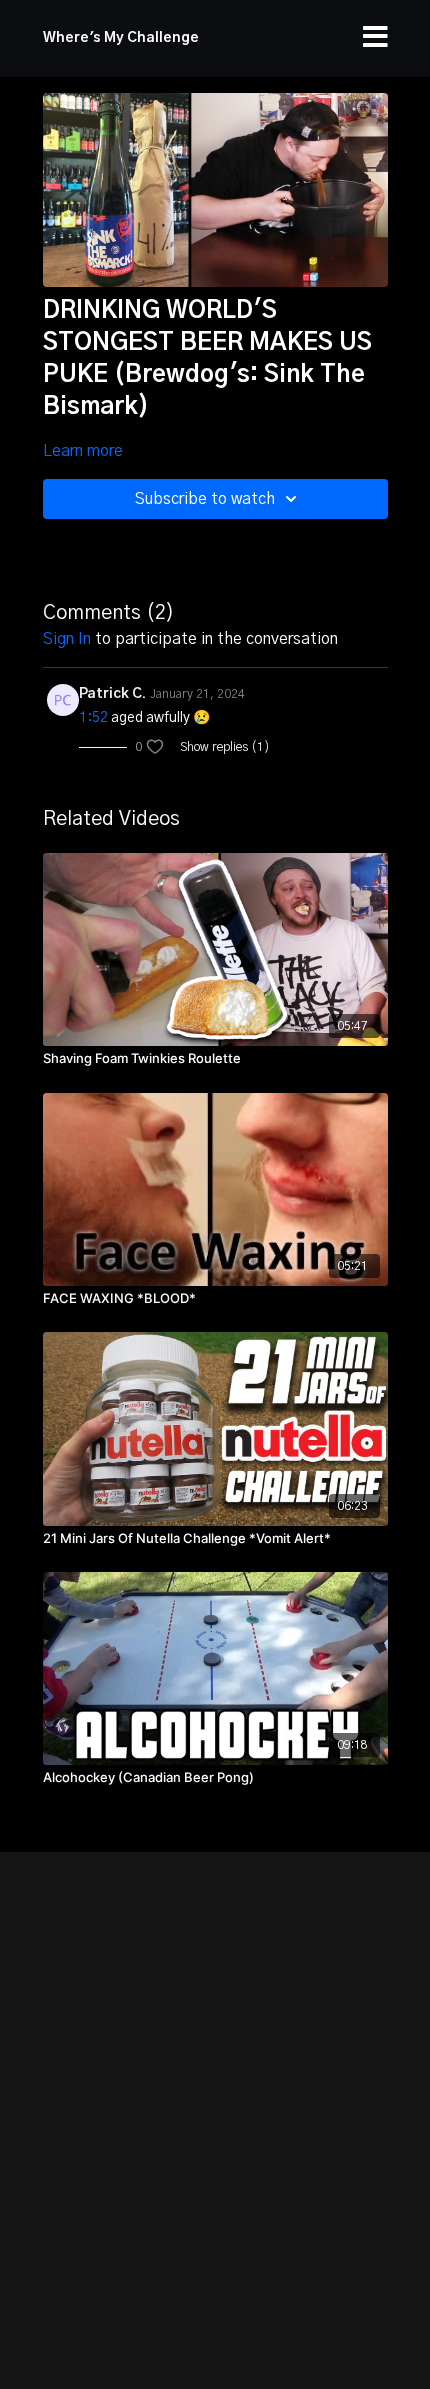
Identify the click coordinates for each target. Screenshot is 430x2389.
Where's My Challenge (121, 38)
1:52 (93, 718)
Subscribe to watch (205, 499)
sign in (67, 639)
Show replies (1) (225, 747)
